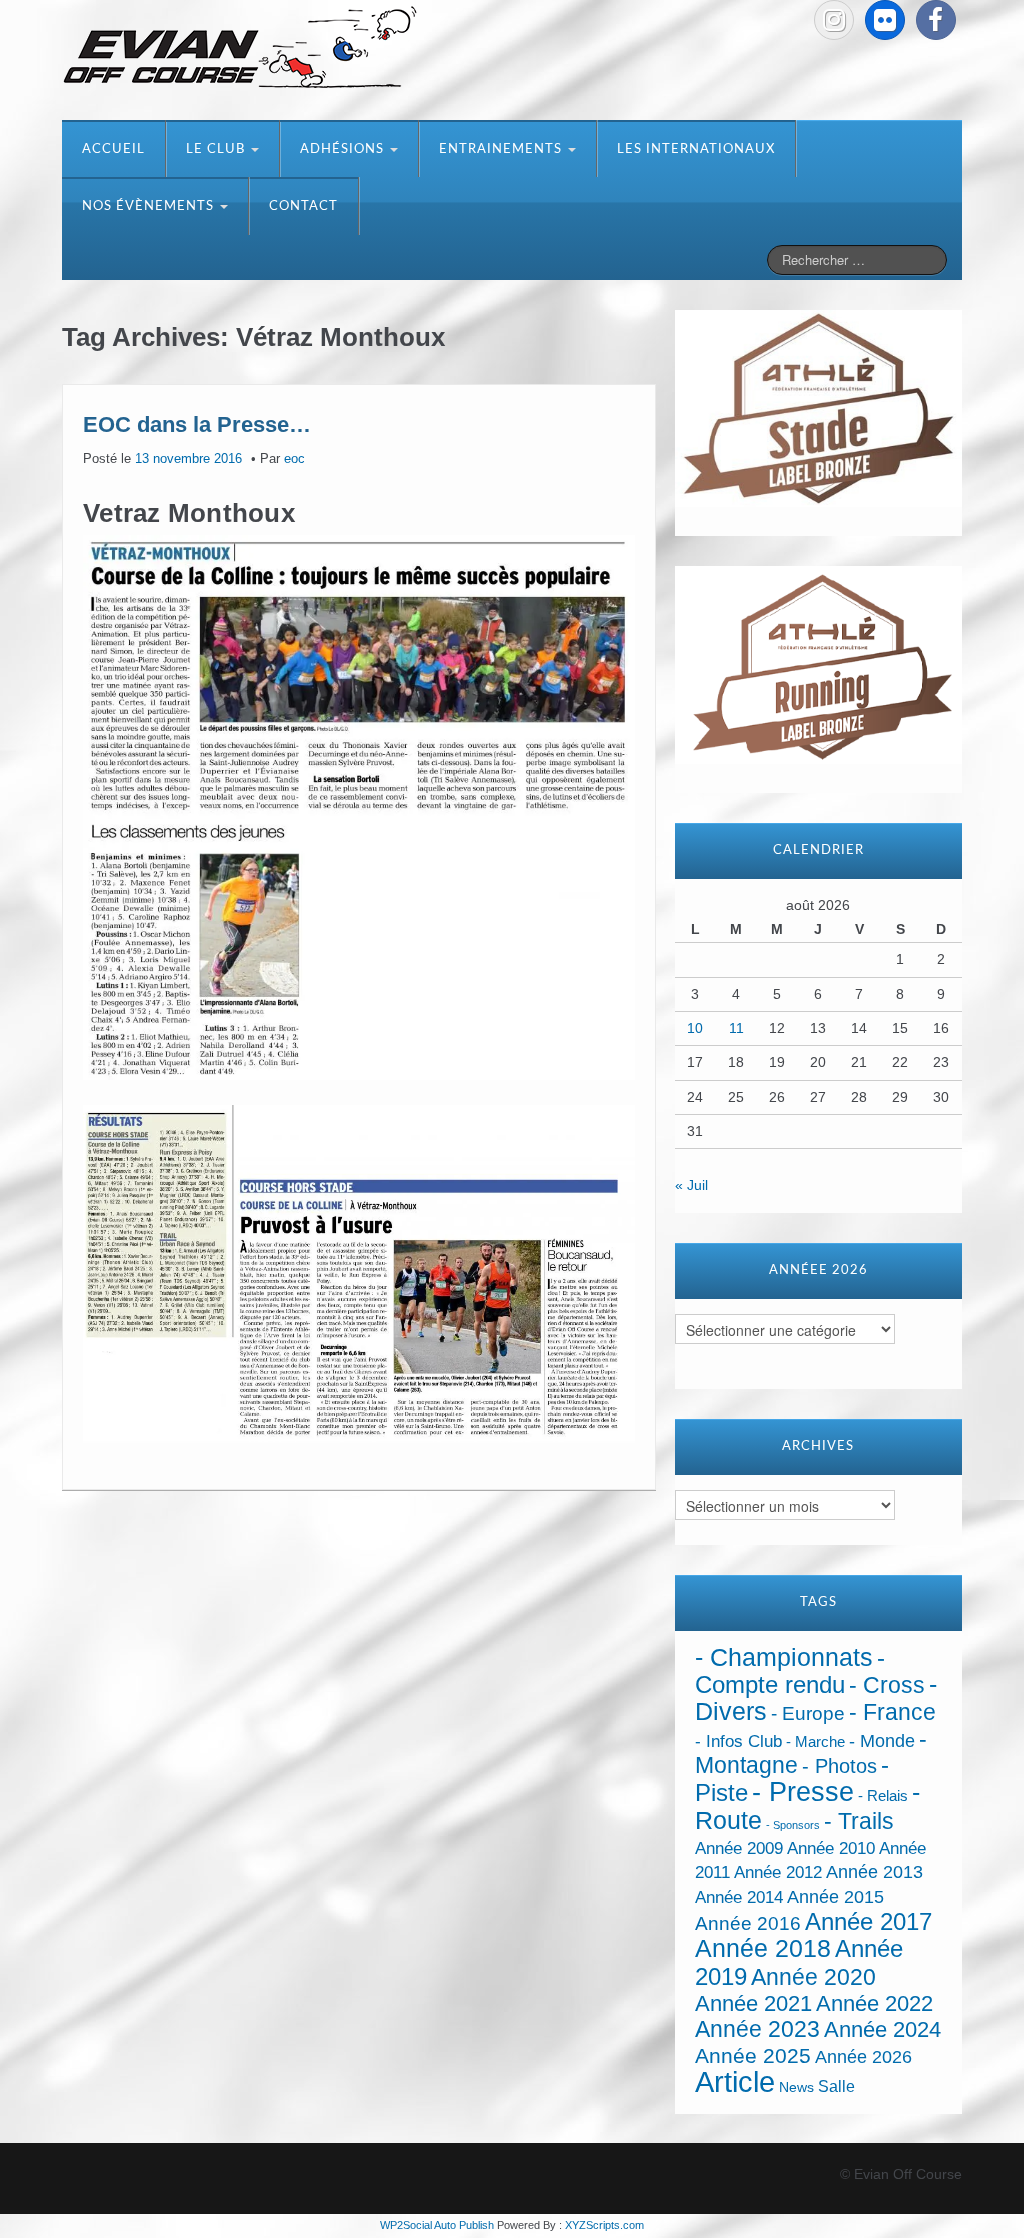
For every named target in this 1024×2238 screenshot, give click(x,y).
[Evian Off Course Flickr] (885, 20)
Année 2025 (753, 2056)
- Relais (883, 1795)
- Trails (859, 1821)
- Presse (803, 1791)
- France (892, 1712)
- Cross (887, 1685)
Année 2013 (874, 1872)
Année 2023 (757, 2029)
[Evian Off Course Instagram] (834, 20)
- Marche (815, 1742)
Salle (836, 2086)
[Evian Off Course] (240, 49)
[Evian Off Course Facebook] (936, 20)
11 (736, 1028)
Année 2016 (748, 1923)
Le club (217, 149)
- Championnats (784, 1657)
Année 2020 (813, 1977)
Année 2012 (778, 1872)
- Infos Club (738, 1741)
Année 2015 (835, 1897)
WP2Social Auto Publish (437, 2225)
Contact (303, 206)
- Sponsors (793, 1825)
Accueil (113, 149)
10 (695, 1028)
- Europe (808, 1713)
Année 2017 (868, 1921)
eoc (294, 459)
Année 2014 (739, 1897)
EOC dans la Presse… (197, 423)
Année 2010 (831, 1848)
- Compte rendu (790, 1671)
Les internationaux (696, 149)
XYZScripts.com (604, 2225)
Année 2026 (863, 2057)
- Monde (882, 1741)
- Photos (839, 1766)
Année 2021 (753, 2003)
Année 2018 (763, 1948)
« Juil (691, 1185)
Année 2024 (882, 2029)
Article (735, 2081)
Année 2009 (739, 1848)
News (796, 2087)
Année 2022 (874, 2003)
